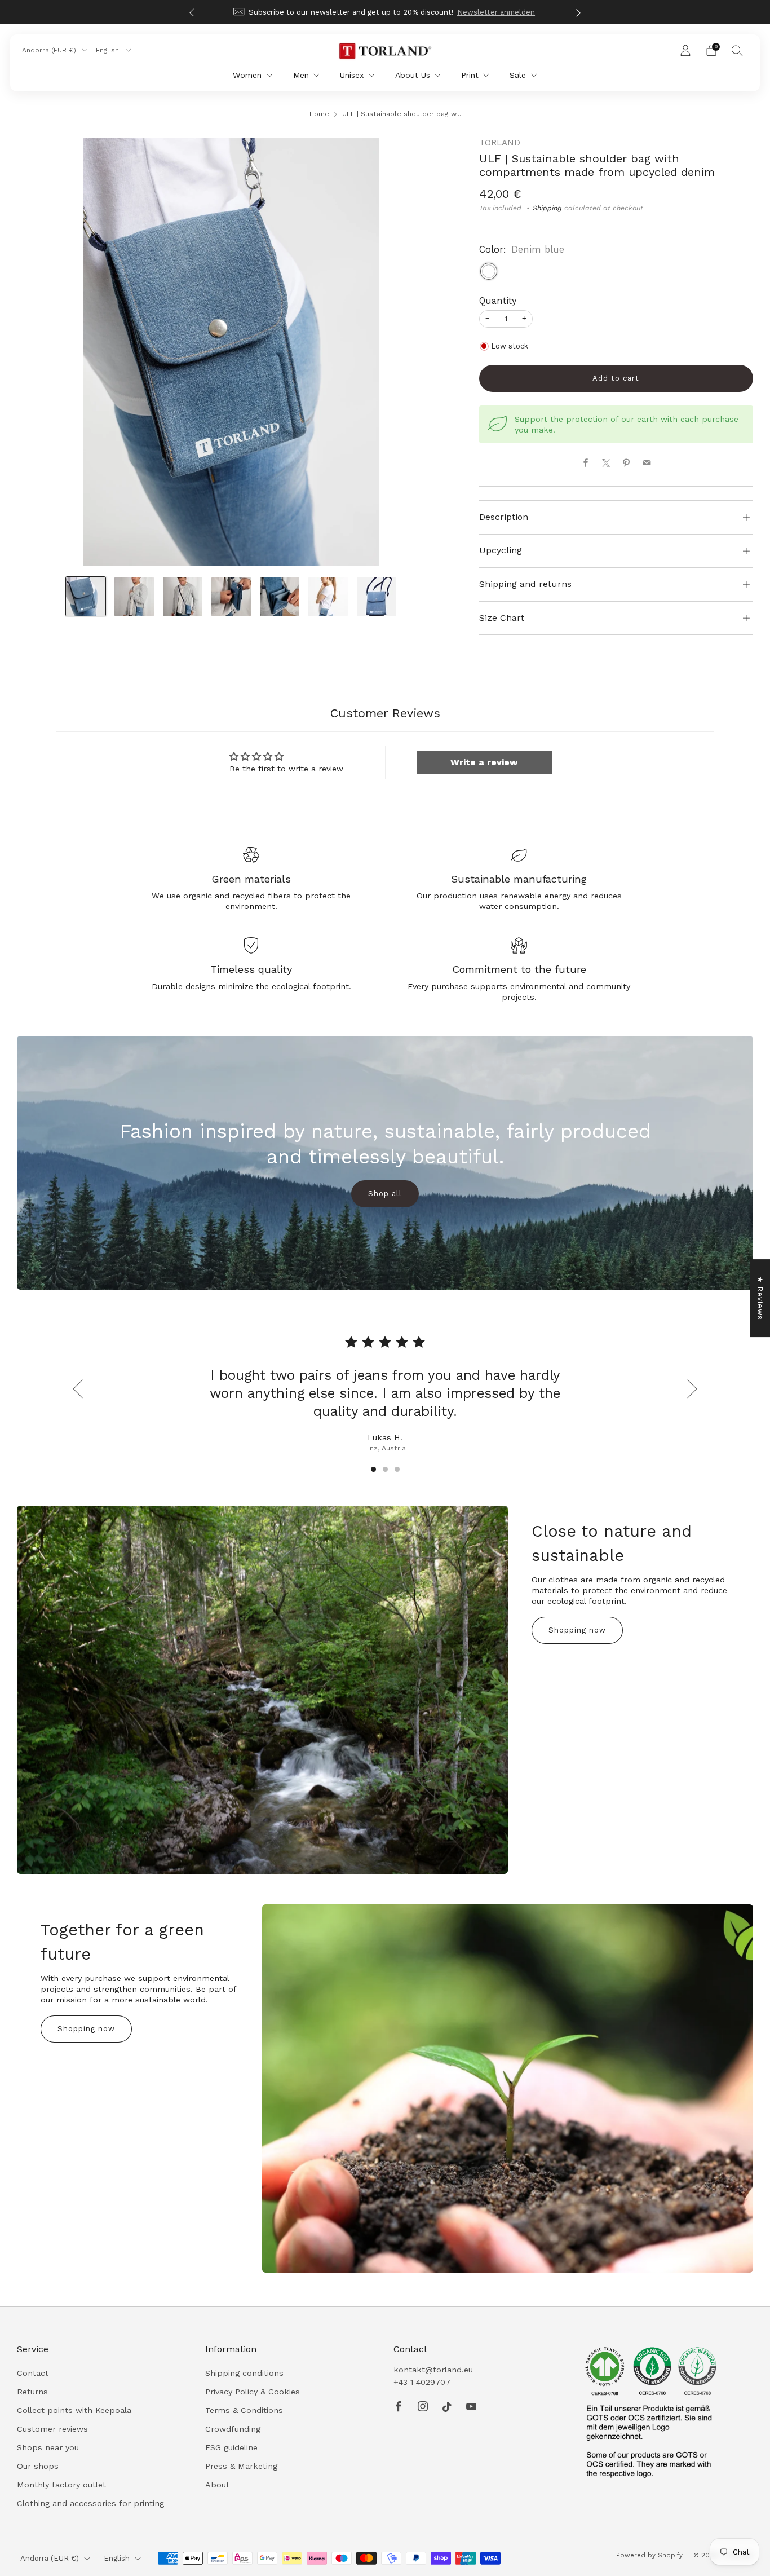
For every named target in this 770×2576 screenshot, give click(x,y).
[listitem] (385, 12)
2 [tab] (385, 1469)
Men (301, 75)
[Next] (578, 12)
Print (470, 75)
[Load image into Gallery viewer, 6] (328, 597)
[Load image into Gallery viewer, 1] (86, 597)
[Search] (737, 50)
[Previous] (192, 12)
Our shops (38, 2466)
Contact (33, 2373)
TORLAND (500, 143)
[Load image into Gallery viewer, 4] (231, 597)
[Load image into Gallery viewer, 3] (183, 597)
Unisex (352, 75)
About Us (413, 75)
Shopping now (577, 1630)
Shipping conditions (244, 2373)
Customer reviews (52, 2429)
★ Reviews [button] (760, 1298)
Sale (518, 75)
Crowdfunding (233, 2429)
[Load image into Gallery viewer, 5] (280, 597)
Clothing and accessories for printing (90, 2503)
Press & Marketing (241, 2466)
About (217, 2485)
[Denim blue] (489, 271)
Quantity (498, 301)
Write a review (484, 762)
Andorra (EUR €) (50, 50)
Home (319, 114)
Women (247, 75)
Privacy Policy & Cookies (253, 2392)
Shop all (385, 1194)
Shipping (547, 208)
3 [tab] (397, 1469)
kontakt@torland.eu (433, 2370)
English (109, 50)
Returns (32, 2392)
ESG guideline (231, 2447)
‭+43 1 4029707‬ (422, 2382)
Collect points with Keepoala (74, 2410)
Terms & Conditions (244, 2410)
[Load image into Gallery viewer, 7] (377, 597)
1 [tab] (373, 1469)
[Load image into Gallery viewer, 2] (134, 597)
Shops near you (48, 2447)
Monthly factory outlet (61, 2485)
